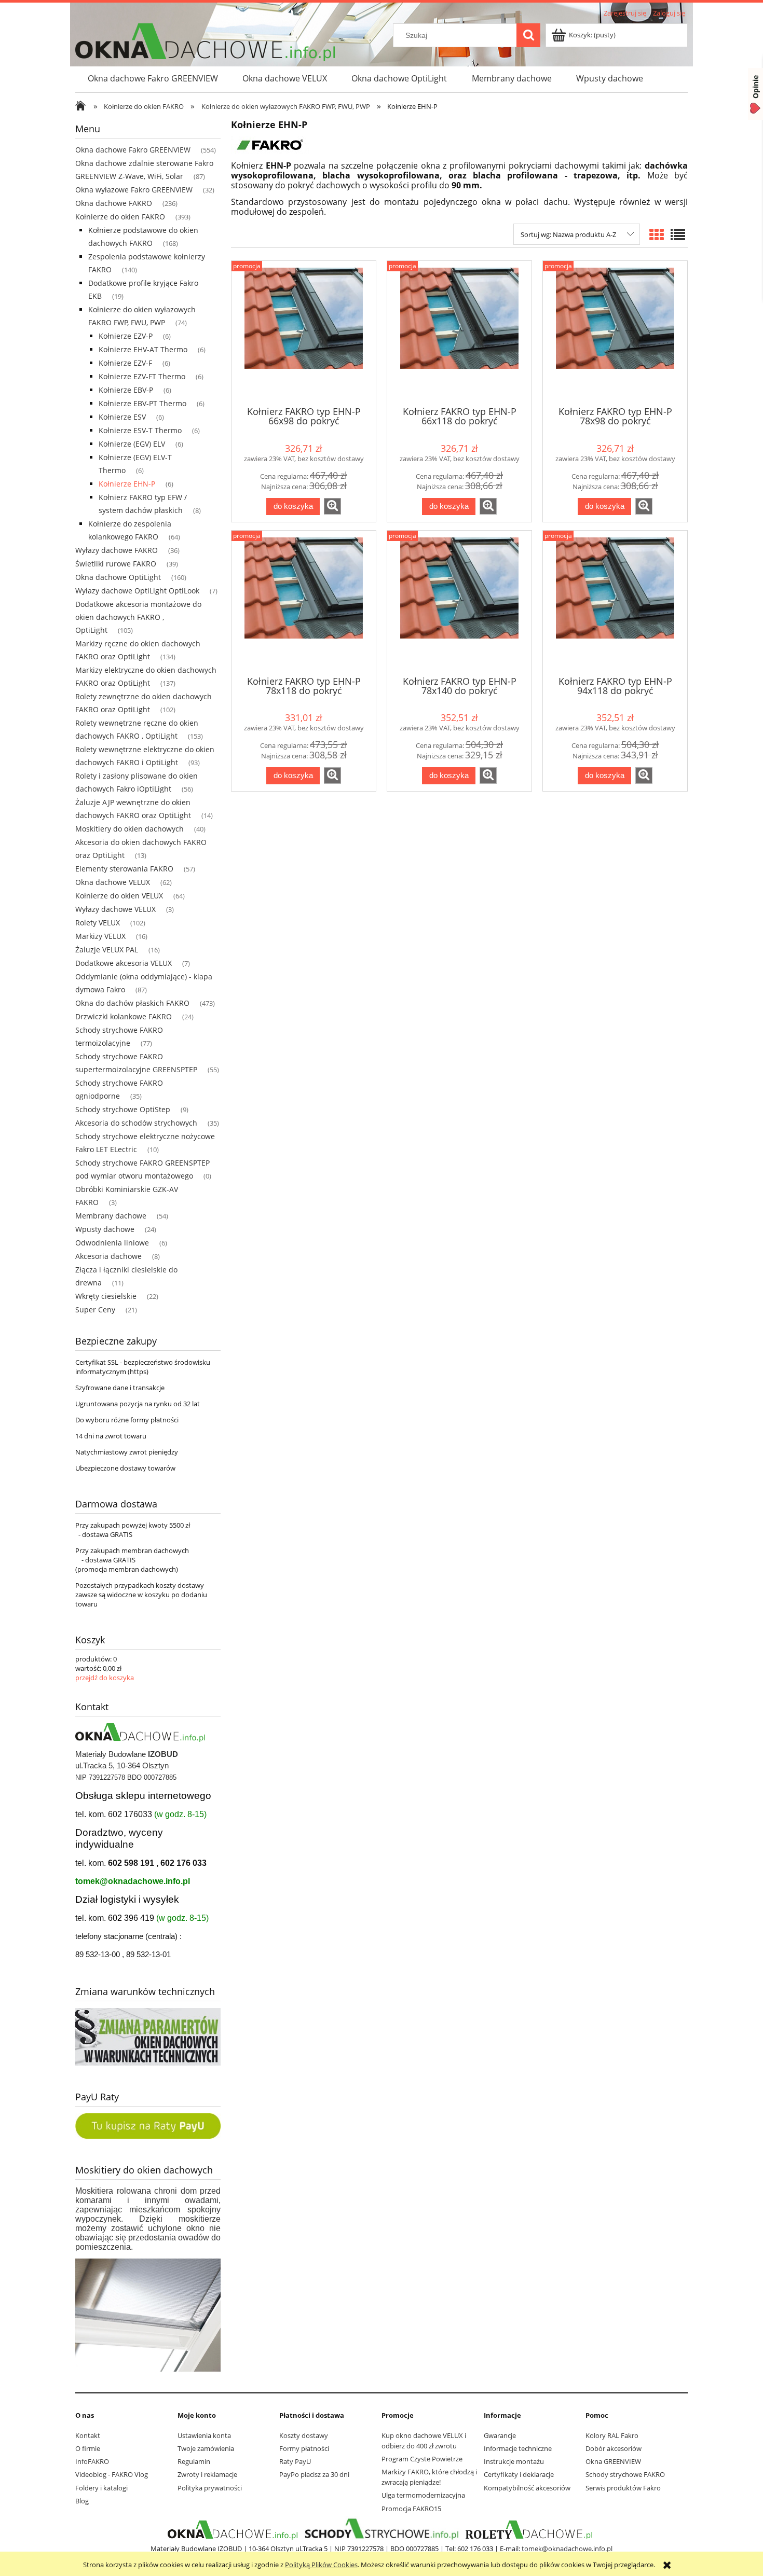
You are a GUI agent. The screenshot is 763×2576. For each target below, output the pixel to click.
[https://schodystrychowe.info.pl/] (380, 2529)
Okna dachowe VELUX (113, 882)
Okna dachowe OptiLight (118, 577)
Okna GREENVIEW (613, 2461)
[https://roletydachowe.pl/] (530, 2529)
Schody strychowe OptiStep (123, 1109)
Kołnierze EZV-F (125, 363)
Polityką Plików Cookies (321, 2565)
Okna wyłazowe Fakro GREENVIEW (134, 190)
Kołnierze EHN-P (127, 484)
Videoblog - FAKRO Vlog (112, 2474)
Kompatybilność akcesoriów (527, 2488)
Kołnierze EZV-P (126, 336)
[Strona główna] (83, 107)
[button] (332, 506)
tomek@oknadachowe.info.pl (133, 1881)
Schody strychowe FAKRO (625, 2474)
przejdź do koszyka (105, 1678)
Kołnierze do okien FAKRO (120, 217)
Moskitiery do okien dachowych (130, 829)
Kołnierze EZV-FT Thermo (142, 376)
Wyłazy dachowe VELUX (115, 909)
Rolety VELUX (98, 923)
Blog (82, 2501)
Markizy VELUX (100, 936)
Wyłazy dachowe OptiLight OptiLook (137, 591)
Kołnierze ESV (122, 417)
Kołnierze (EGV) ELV (132, 444)
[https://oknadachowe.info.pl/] (233, 2529)
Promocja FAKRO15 (411, 2509)
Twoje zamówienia (206, 2448)
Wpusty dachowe (105, 1229)
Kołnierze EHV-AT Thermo (143, 349)
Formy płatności (304, 2448)
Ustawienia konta (204, 2435)
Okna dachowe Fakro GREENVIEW (133, 150)
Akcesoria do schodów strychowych (136, 1123)
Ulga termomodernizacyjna (423, 2495)
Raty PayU (295, 2461)
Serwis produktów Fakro (623, 2488)
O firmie (88, 2448)
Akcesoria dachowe (108, 1256)
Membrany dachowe (111, 1216)
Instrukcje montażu (514, 2461)
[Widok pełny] (678, 234)
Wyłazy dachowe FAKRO (117, 550)
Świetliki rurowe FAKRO (116, 564)
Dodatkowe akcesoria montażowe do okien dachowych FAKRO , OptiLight (138, 617)
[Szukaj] (528, 35)
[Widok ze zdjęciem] (657, 234)
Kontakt (88, 2435)
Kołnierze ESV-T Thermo (140, 430)
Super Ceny (95, 1310)
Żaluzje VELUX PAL (107, 950)
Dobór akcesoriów (614, 2448)
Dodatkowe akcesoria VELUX (124, 963)
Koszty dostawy (304, 2435)
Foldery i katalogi (101, 2488)
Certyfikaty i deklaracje (519, 2474)
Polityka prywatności (210, 2488)
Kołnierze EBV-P (126, 390)
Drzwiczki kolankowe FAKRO (124, 1016)
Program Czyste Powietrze (422, 2459)
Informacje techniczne (518, 2448)
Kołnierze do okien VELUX (119, 896)
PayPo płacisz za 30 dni (314, 2474)
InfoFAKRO (92, 2461)
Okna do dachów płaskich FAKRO (132, 1003)
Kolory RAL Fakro (612, 2435)
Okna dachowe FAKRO (114, 203)
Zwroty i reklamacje (207, 2474)
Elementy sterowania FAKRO (124, 869)
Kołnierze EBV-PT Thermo (142, 403)
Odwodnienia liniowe (112, 1243)
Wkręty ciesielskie (106, 1296)
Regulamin (194, 2461)
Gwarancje (500, 2435)
